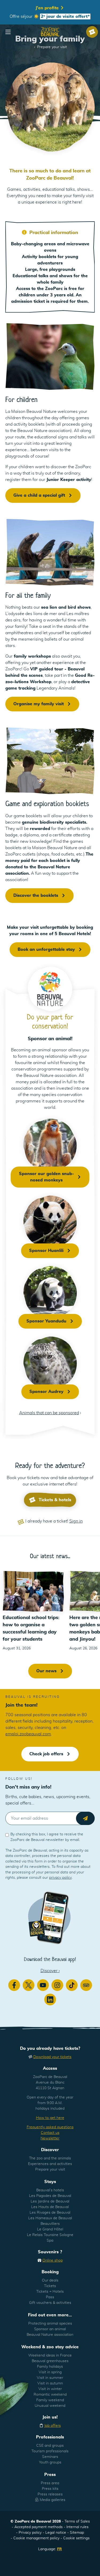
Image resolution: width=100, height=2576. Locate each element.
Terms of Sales (77, 2521)
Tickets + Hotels (50, 2292)
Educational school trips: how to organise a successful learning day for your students (31, 1629)
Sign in (76, 1521)
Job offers (53, 2426)
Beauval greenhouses (50, 2361)
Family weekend (50, 2400)
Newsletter (50, 2138)
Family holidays (50, 2367)
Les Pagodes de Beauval (50, 2196)
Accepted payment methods (39, 2527)
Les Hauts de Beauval (50, 2207)
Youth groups (50, 2462)
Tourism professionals (50, 2451)
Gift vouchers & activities (50, 2303)
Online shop (53, 2260)
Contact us (50, 2133)
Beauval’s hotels (50, 2190)
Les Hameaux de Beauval (50, 2218)
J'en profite (48, 8)
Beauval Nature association (50, 2335)
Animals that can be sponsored (49, 1413)
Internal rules (77, 2527)
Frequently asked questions (50, 2127)
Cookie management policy (36, 2538)
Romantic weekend (50, 2395)
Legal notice (56, 2533)
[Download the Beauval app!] (50, 1917)
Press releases (50, 2494)
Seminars (50, 2457)
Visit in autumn (50, 2383)
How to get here (50, 2118)
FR (59, 2549)
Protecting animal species (50, 2324)
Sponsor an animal (50, 2329)
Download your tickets (52, 2057)
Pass (50, 2297)
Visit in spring (50, 2372)
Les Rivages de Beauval (50, 2213)
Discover (50, 1971)
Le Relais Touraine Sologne (50, 2235)
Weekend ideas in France (50, 2355)
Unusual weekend (50, 2406)
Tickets (50, 2286)
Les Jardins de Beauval (50, 2201)
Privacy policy (30, 2533)
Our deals (50, 2280)
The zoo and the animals (50, 2158)
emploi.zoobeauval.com (28, 1734)
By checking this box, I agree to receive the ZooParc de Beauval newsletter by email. (47, 1837)
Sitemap (77, 2533)
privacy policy (60, 1878)
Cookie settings (76, 2538)
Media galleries (53, 2500)
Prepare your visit (50, 2170)
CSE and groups (50, 2446)
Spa (50, 2241)
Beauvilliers (50, 2224)
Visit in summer (50, 2378)
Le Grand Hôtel (50, 2229)
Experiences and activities (50, 2164)
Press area (50, 2483)
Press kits (50, 2489)
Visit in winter (50, 2389)
